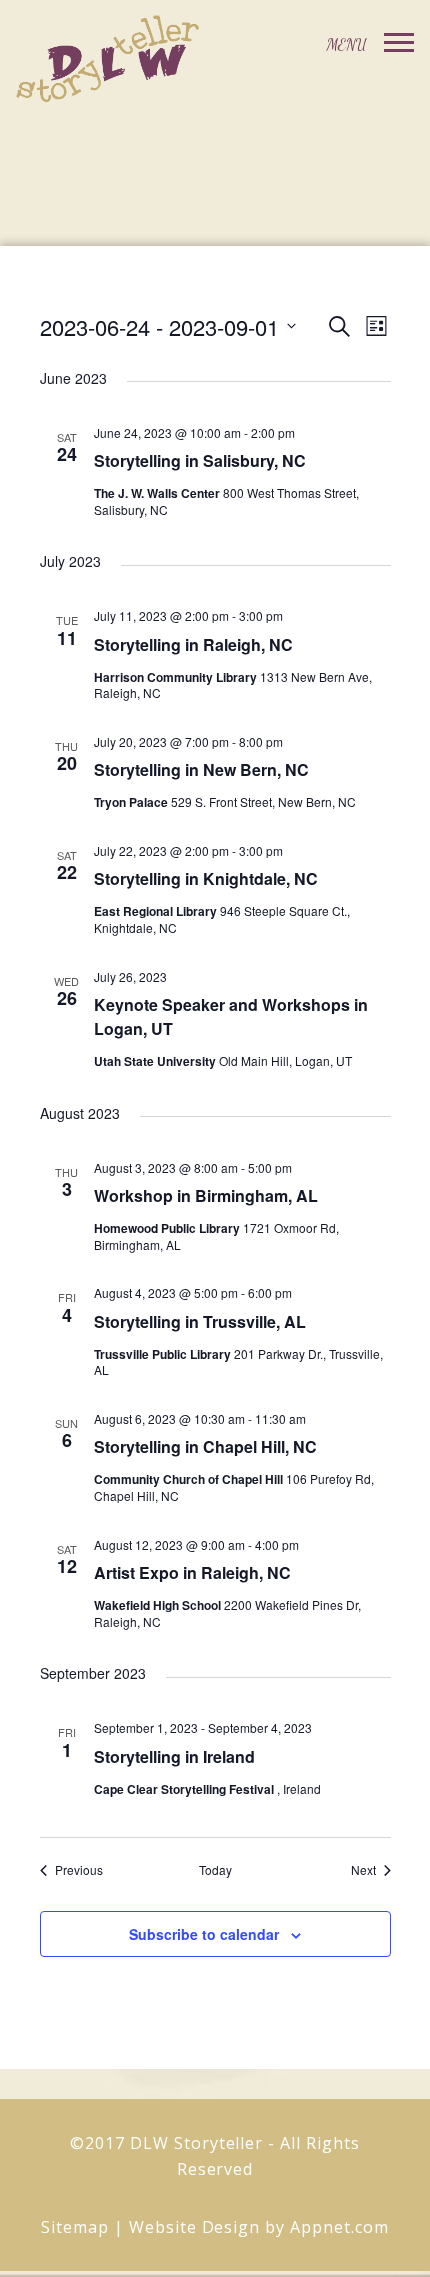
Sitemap (75, 2227)
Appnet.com (339, 2227)
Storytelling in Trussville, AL (200, 1321)
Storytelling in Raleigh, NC (193, 644)
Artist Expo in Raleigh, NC (192, 1572)
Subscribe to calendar (204, 1934)
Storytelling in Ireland (174, 1756)
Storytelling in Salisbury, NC (200, 460)
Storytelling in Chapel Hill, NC (205, 1446)
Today (215, 1870)
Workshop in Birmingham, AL (206, 1195)
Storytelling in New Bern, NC (201, 769)
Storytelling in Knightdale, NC (206, 878)
